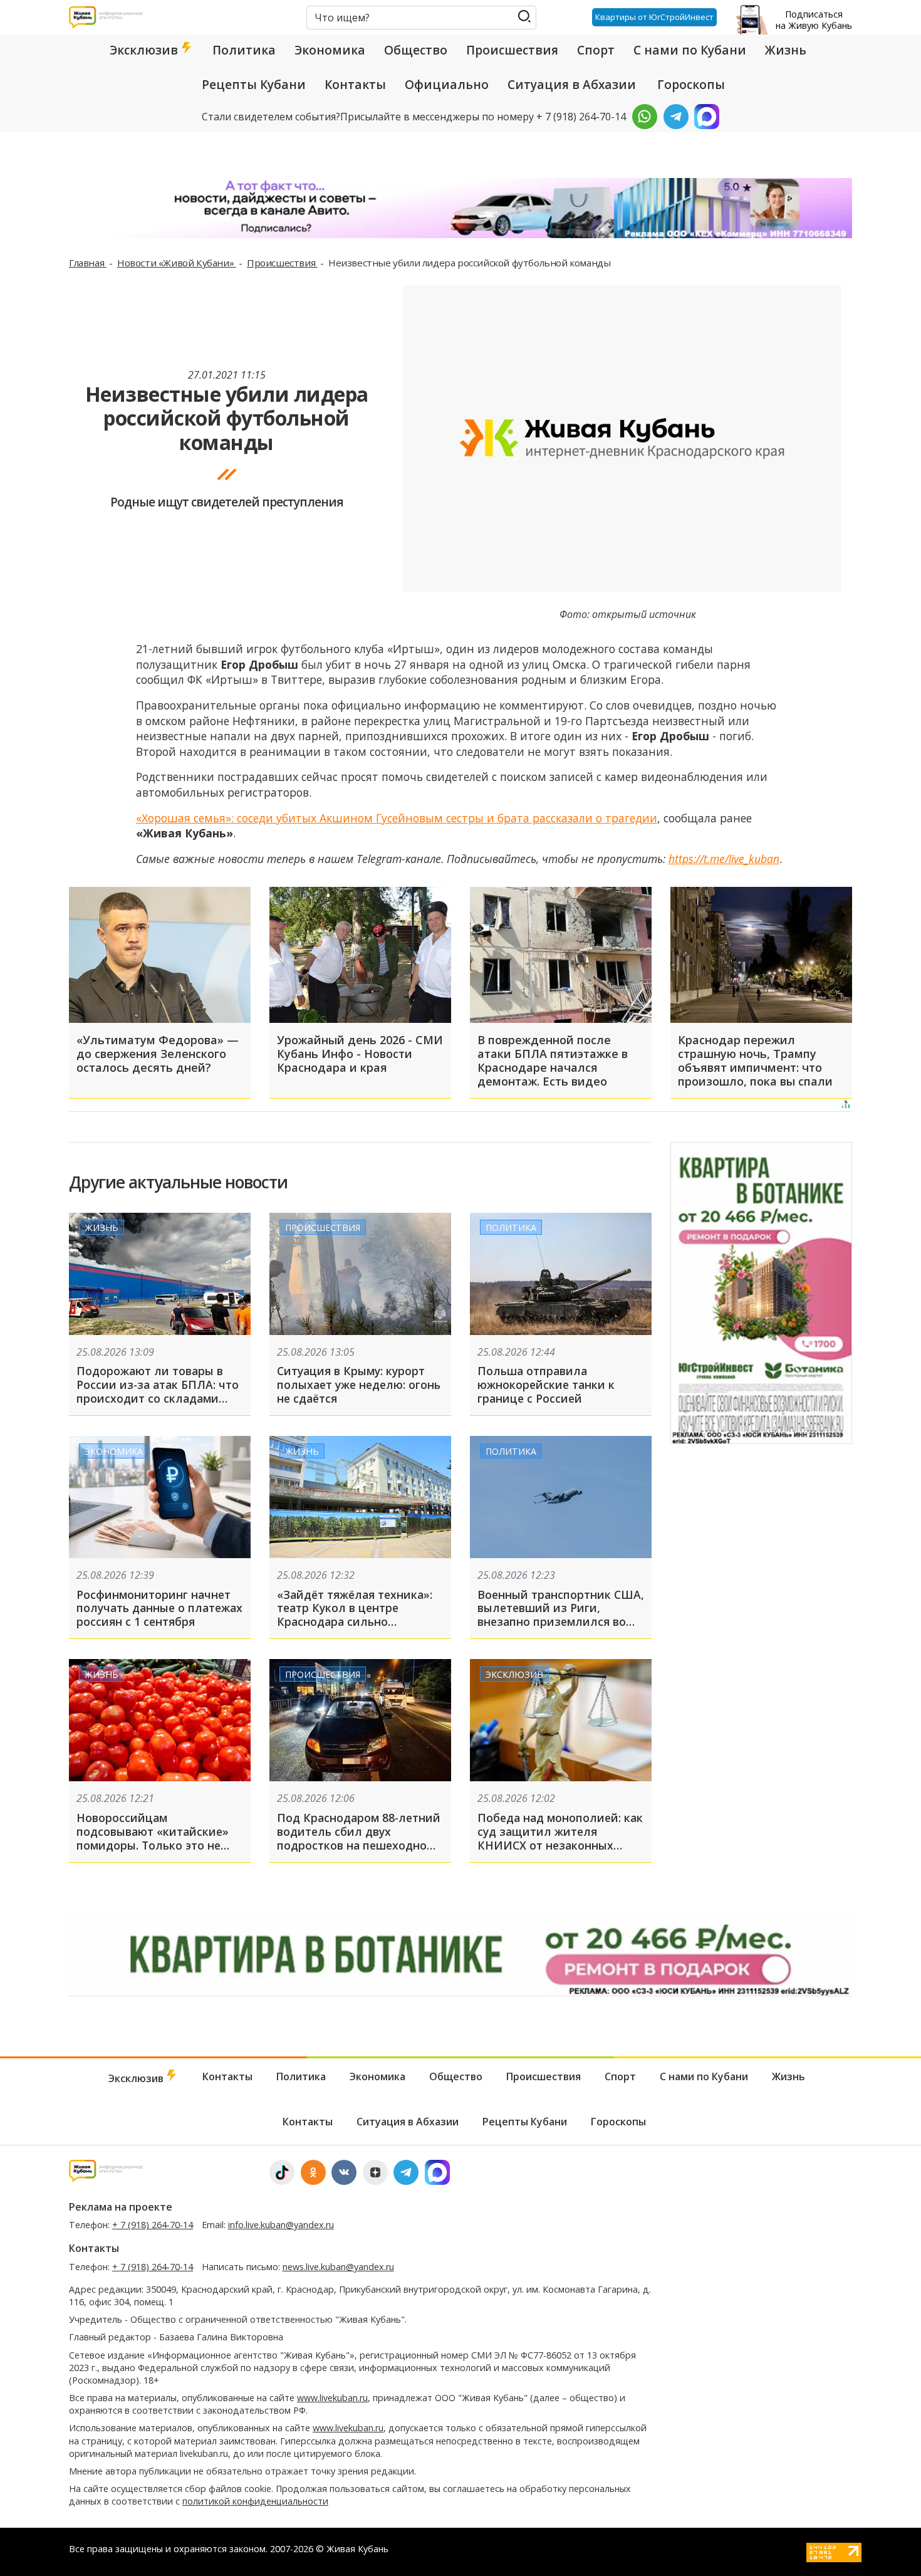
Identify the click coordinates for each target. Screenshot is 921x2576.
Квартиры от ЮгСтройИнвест (654, 17)
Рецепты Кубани (254, 85)
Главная (88, 263)
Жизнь (786, 50)
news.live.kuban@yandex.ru (338, 2267)
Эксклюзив (145, 50)
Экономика (330, 50)
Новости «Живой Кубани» (177, 263)
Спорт (596, 50)
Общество (416, 50)
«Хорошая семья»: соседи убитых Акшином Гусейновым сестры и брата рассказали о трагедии (397, 818)
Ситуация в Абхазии (572, 85)
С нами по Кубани (690, 50)
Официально (447, 85)
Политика (244, 50)
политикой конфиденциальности (255, 2501)
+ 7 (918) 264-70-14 (153, 2225)
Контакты (355, 85)
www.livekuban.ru (332, 2398)
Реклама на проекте (121, 2207)
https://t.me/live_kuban (724, 859)
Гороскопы (691, 85)
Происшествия (512, 50)
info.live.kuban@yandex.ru (281, 2225)
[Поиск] (524, 17)
